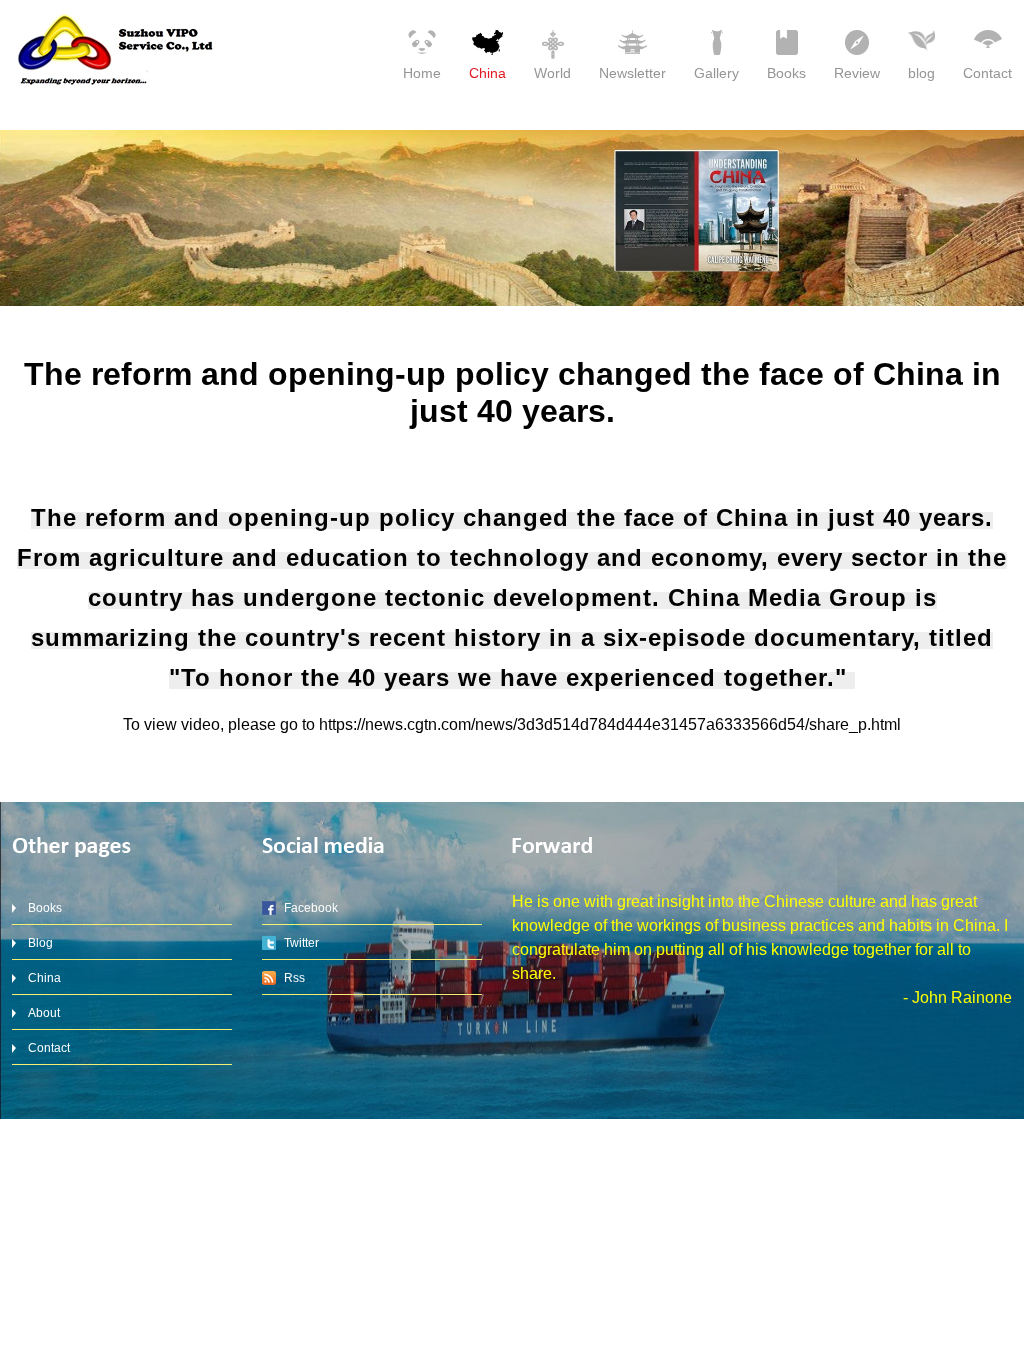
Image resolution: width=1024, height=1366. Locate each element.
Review (857, 73)
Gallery (716, 73)
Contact (987, 73)
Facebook (311, 908)
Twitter (301, 943)
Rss (294, 978)
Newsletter (632, 73)
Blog (40, 943)
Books (786, 73)
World (552, 73)
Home (422, 73)
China (487, 73)
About (44, 1013)
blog (921, 73)
